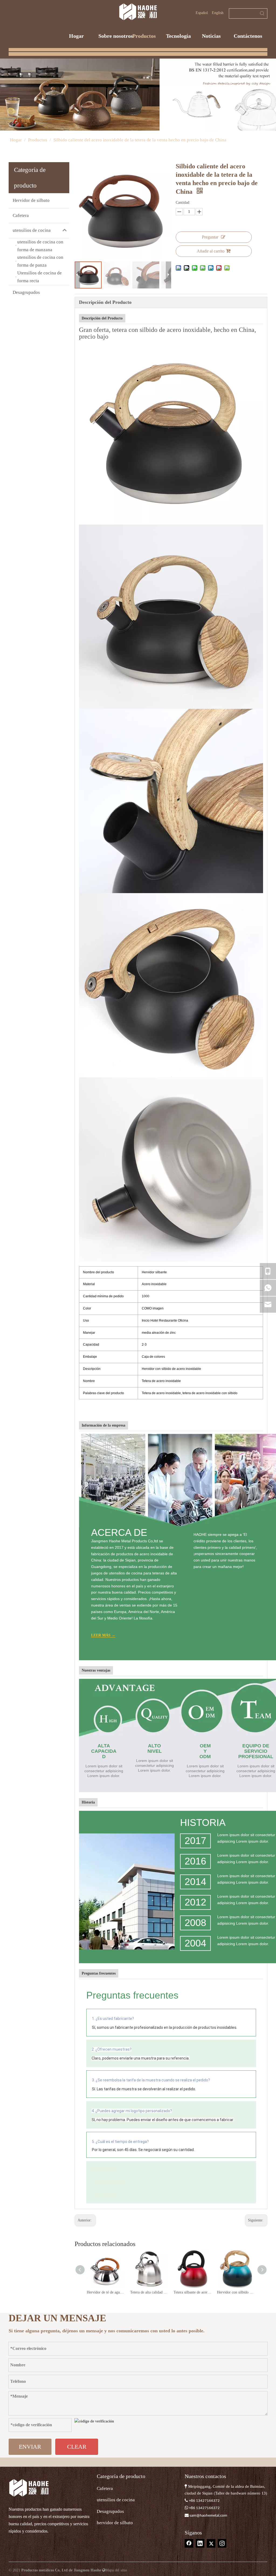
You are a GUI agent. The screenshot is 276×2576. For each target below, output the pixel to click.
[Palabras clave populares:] (262, 13)
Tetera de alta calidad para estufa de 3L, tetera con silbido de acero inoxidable (106, 2292)
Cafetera (21, 215)
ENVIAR (30, 2447)
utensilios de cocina (32, 230)
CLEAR (77, 2447)
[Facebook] (189, 2543)
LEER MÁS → (103, 1635)
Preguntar (210, 237)
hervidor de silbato (115, 2523)
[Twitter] (211, 2543)
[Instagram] (222, 2543)
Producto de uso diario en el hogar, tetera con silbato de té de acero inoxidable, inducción (236, 2292)
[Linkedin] (200, 2543)
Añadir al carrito (211, 251)
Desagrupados (26, 292)
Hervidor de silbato (31, 200)
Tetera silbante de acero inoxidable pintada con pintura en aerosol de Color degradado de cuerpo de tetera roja (149, 2292)
